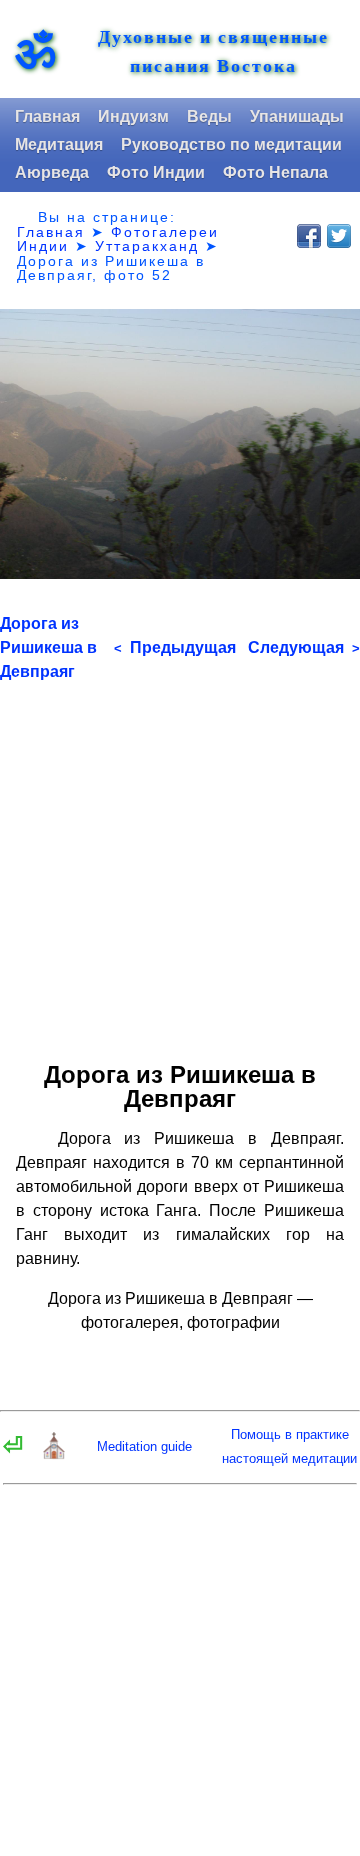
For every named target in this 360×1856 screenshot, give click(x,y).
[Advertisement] (180, 864)
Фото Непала (275, 172)
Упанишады (297, 116)
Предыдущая (175, 647)
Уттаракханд (147, 246)
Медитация (59, 144)
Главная (47, 116)
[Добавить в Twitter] (339, 236)
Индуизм (133, 116)
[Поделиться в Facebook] (309, 236)
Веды (209, 116)
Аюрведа (52, 172)
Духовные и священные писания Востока (213, 51)
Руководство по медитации (231, 144)
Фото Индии (156, 172)
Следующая (304, 647)
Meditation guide (144, 1446)
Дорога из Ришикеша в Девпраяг (48, 647)
